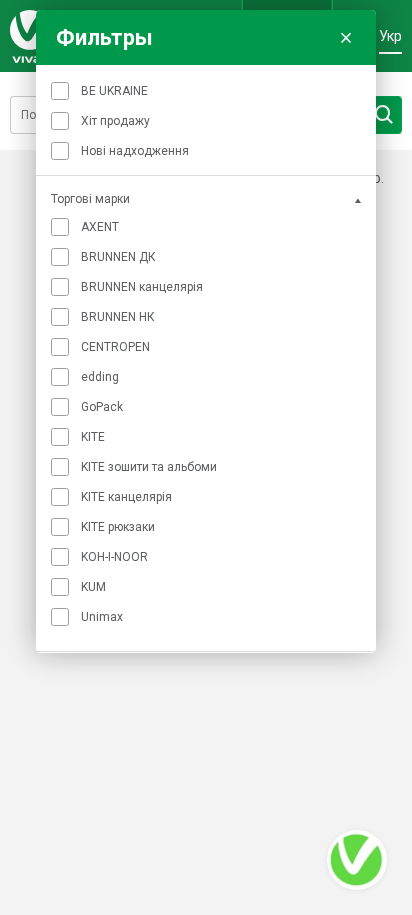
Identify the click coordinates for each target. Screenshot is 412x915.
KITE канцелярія (126, 497)
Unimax (102, 617)
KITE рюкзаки (118, 527)
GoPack (102, 407)
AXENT (100, 227)
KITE (93, 437)
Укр (390, 36)
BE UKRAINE (114, 91)
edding (100, 377)
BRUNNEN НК (118, 317)
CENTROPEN (115, 347)
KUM (93, 587)
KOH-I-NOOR (114, 557)
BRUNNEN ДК (118, 257)
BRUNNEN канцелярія (142, 287)
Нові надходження (135, 151)
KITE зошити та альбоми (149, 467)
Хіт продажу (115, 121)
